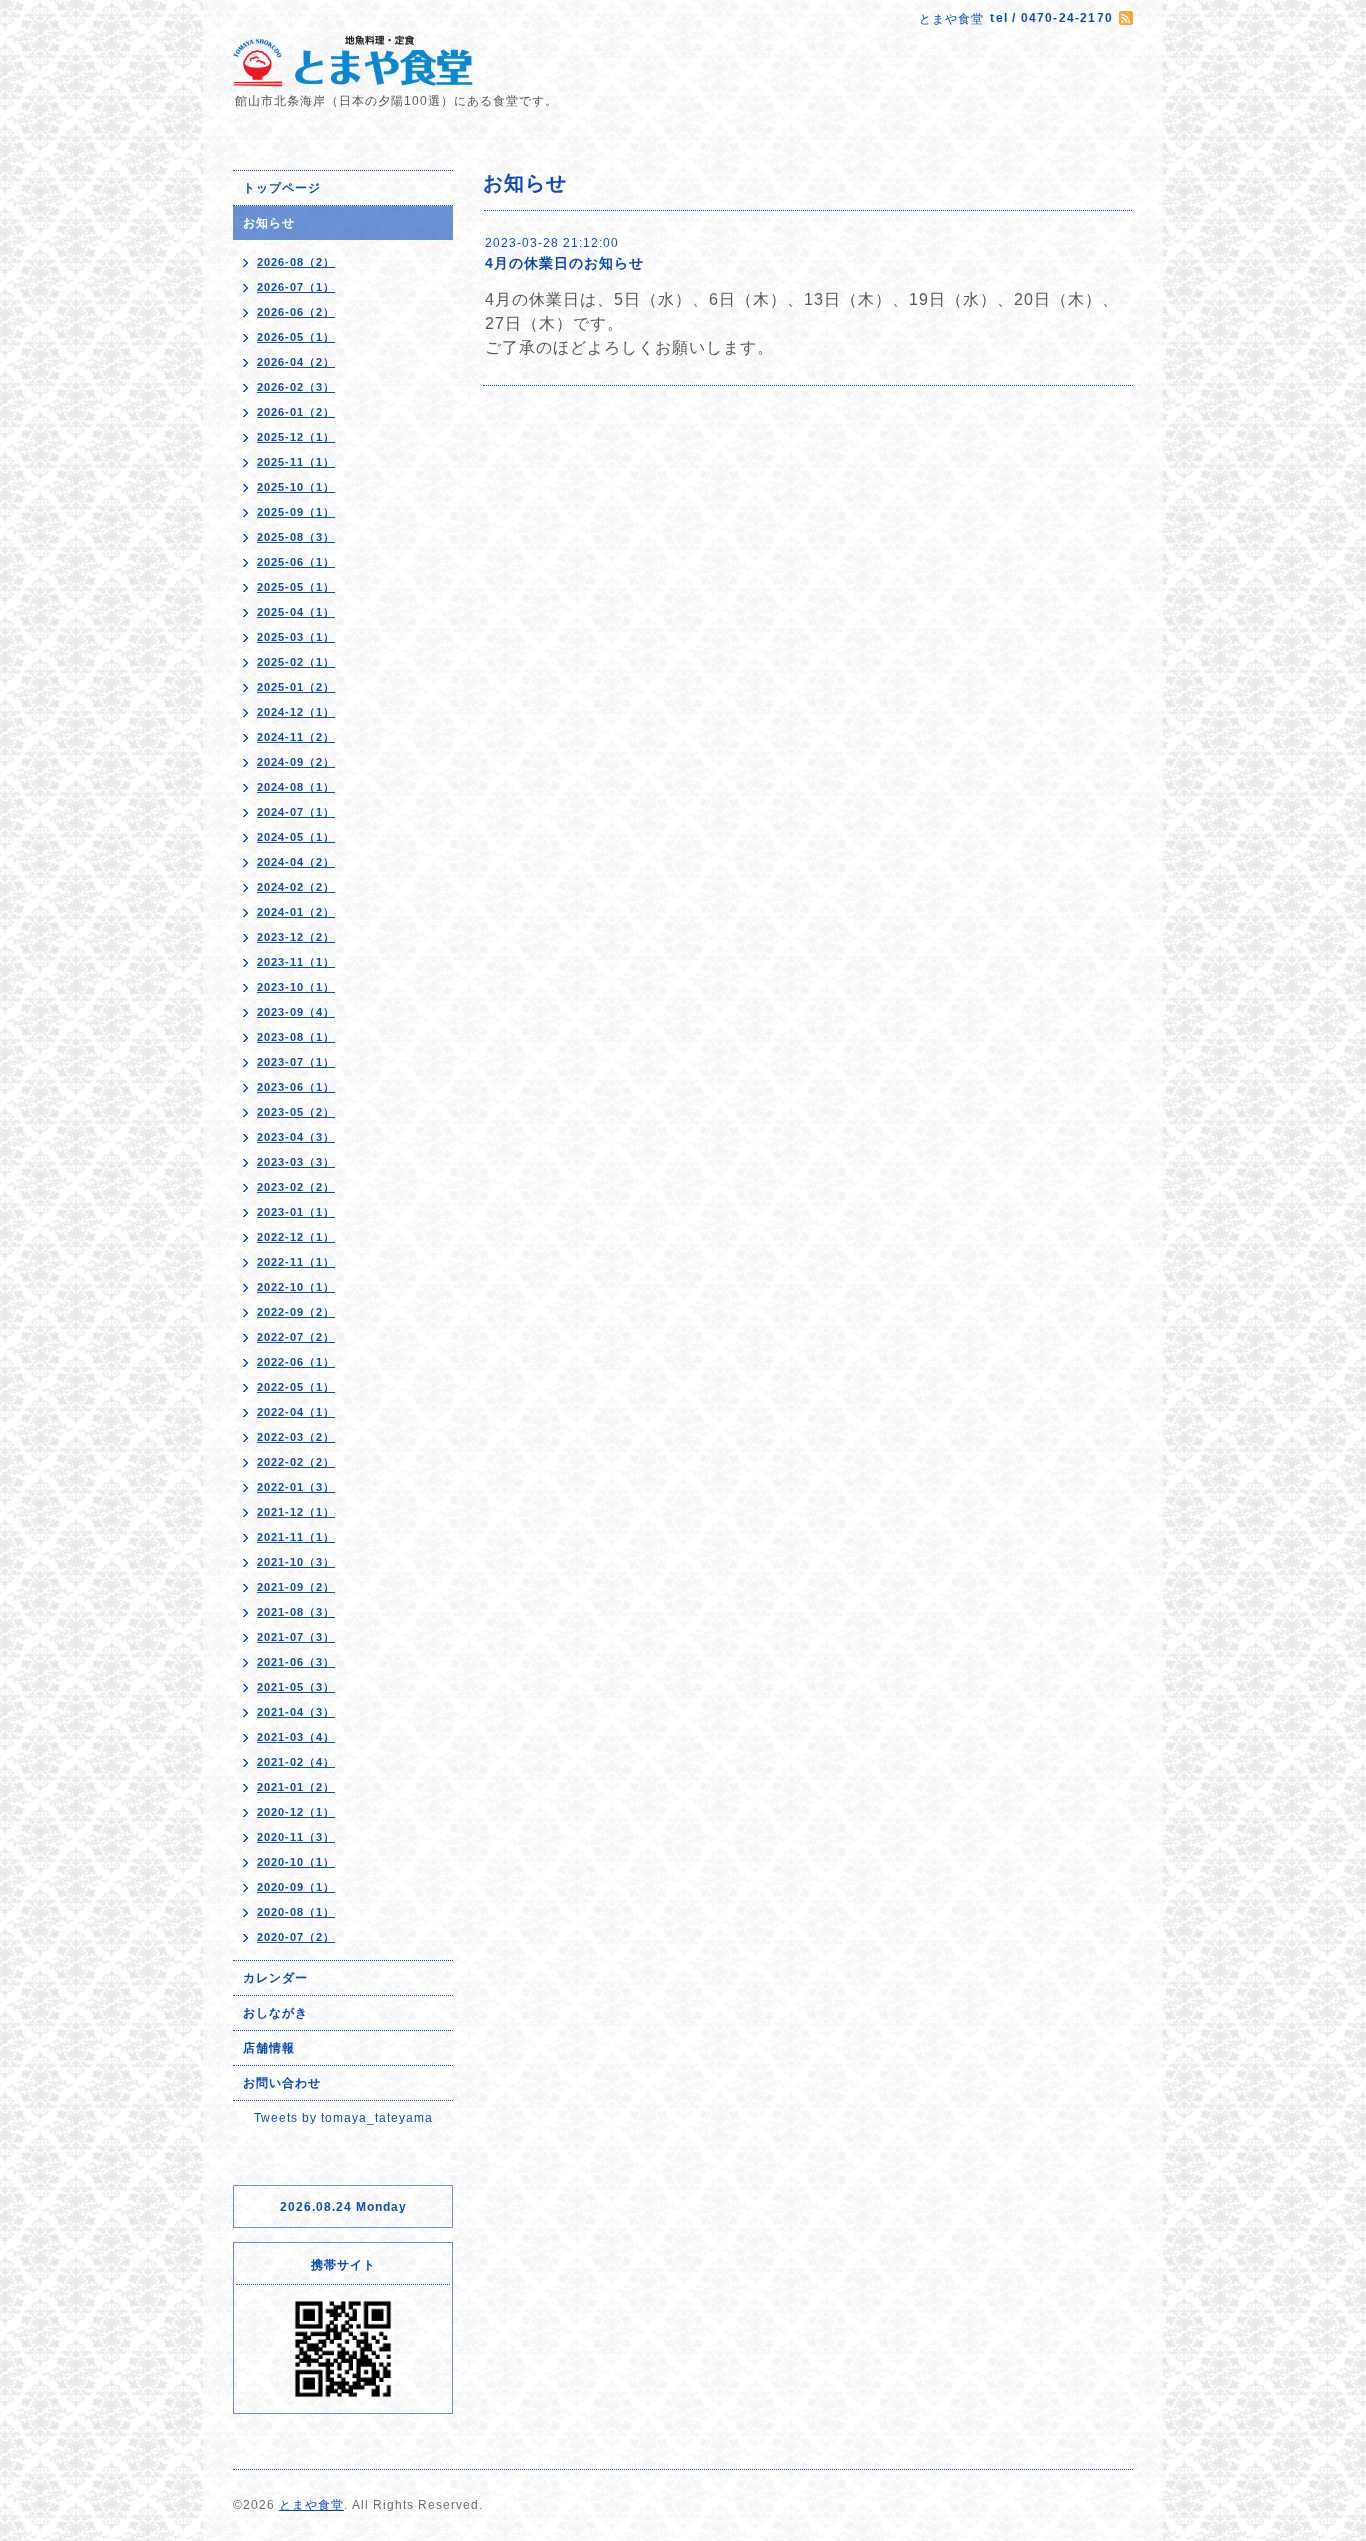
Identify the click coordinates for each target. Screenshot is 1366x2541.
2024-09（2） (296, 762)
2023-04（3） (296, 1137)
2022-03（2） (296, 1437)
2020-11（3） (296, 1837)
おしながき (275, 2013)
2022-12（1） (296, 1237)
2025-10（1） (296, 487)
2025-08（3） (296, 537)
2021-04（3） (296, 1712)
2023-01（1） (296, 1212)
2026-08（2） (296, 262)
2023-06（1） (296, 1087)
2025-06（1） (296, 562)
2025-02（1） (296, 662)
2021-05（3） (296, 1687)
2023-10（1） (296, 987)
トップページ (282, 188)
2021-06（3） (296, 1662)
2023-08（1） (296, 1037)
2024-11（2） (296, 737)
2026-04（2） (296, 362)
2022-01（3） (296, 1487)
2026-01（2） (296, 412)
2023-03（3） (296, 1162)
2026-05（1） (296, 337)
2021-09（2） (296, 1587)
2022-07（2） (296, 1337)
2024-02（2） (296, 887)
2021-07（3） (296, 1637)
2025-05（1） (296, 587)
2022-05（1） (296, 1387)
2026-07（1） (296, 287)
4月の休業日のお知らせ (564, 263)
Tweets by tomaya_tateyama (343, 2118)
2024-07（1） (296, 812)
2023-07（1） (296, 1062)
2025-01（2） (296, 687)
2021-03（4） (296, 1737)
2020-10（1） (296, 1862)
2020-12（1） (296, 1812)
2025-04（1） (296, 612)
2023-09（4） (296, 1012)
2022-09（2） (296, 1312)
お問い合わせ (282, 2083)
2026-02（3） (296, 387)
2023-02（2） (296, 1187)
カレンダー (275, 1978)
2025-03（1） (296, 637)
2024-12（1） (296, 712)
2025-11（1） (296, 462)
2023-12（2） (296, 937)
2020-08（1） (296, 1912)
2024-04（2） (296, 862)
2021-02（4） (296, 1762)
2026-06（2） (296, 312)
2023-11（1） (296, 962)
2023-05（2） (296, 1112)
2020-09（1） (296, 1887)
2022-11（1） (296, 1262)
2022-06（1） (296, 1362)
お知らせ (269, 223)
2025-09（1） (296, 512)
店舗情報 (269, 2048)
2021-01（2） (296, 1787)
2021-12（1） (296, 1512)
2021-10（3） (296, 1562)
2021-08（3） (296, 1612)
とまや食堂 (311, 2505)
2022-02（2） (296, 1462)
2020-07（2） (296, 1937)
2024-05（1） (296, 837)
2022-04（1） (296, 1412)
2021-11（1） (296, 1537)
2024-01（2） (296, 912)
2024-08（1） (296, 787)
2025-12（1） (296, 437)
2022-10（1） (296, 1287)
